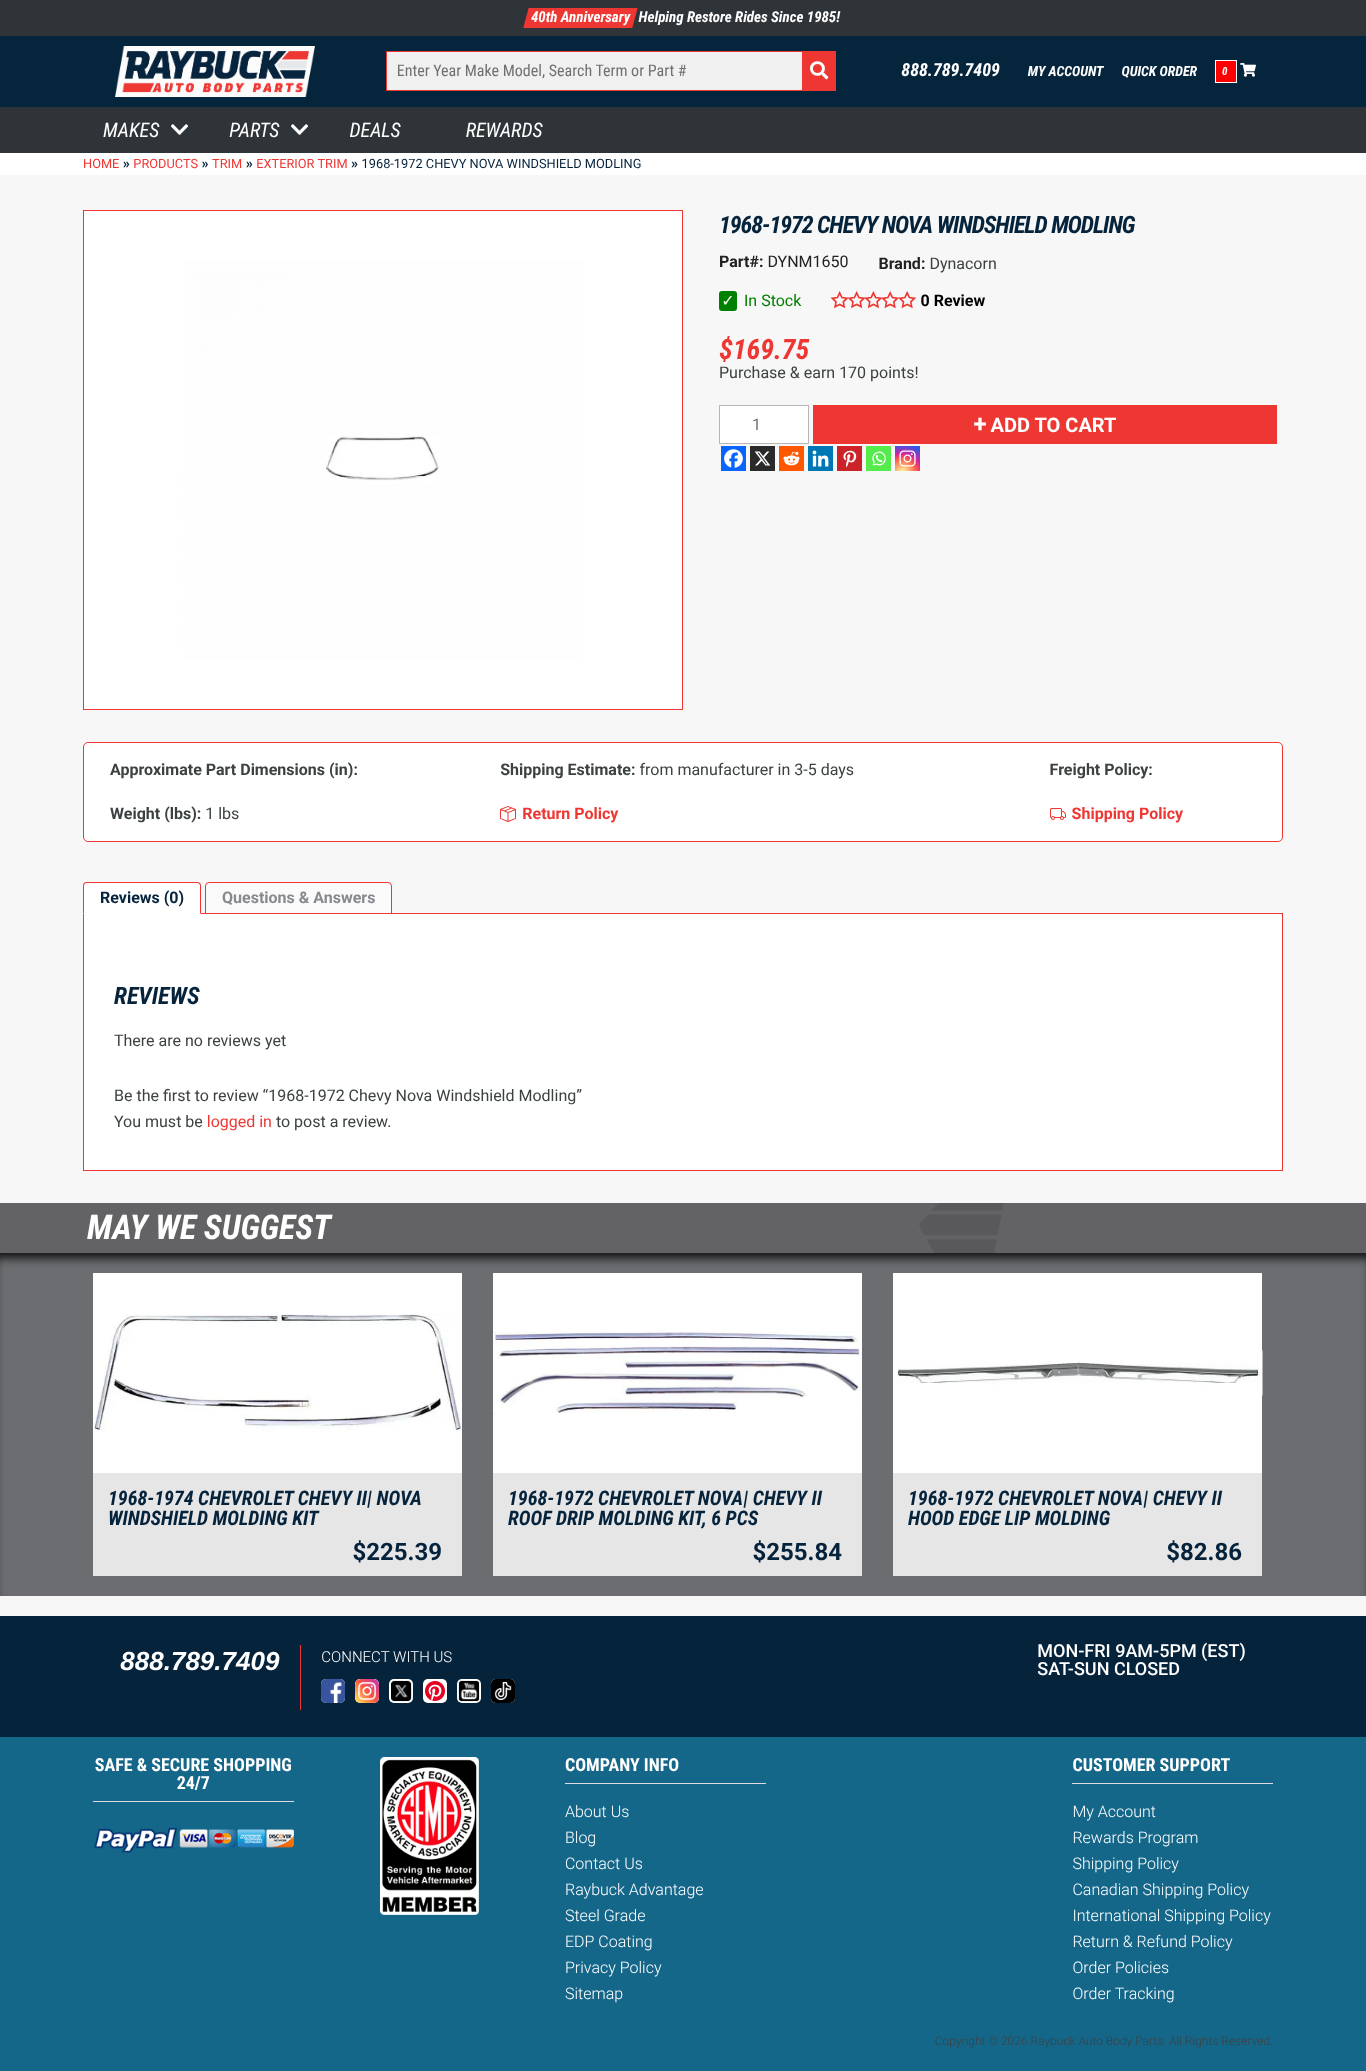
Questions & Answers (298, 897)
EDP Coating (609, 1941)
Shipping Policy (1125, 1863)
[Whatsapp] (878, 458)
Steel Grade (605, 1915)
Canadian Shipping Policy (1160, 1889)
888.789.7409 (950, 71)
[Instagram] (907, 458)
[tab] (142, 898)
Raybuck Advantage (634, 1889)
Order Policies (1120, 1967)
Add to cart (1054, 425)
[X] (762, 458)
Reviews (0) (142, 897)
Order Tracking (1123, 1993)
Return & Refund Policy (1152, 1941)
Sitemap (594, 1993)
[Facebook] (733, 458)
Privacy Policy (613, 1967)
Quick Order (1159, 72)
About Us (597, 1811)
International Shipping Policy (1171, 1915)
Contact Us (604, 1863)
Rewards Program (1135, 1837)
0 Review (953, 300)
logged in (239, 1121)
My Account (1066, 72)
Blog (580, 1837)
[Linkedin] (820, 458)
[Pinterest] (849, 458)
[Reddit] (791, 458)
